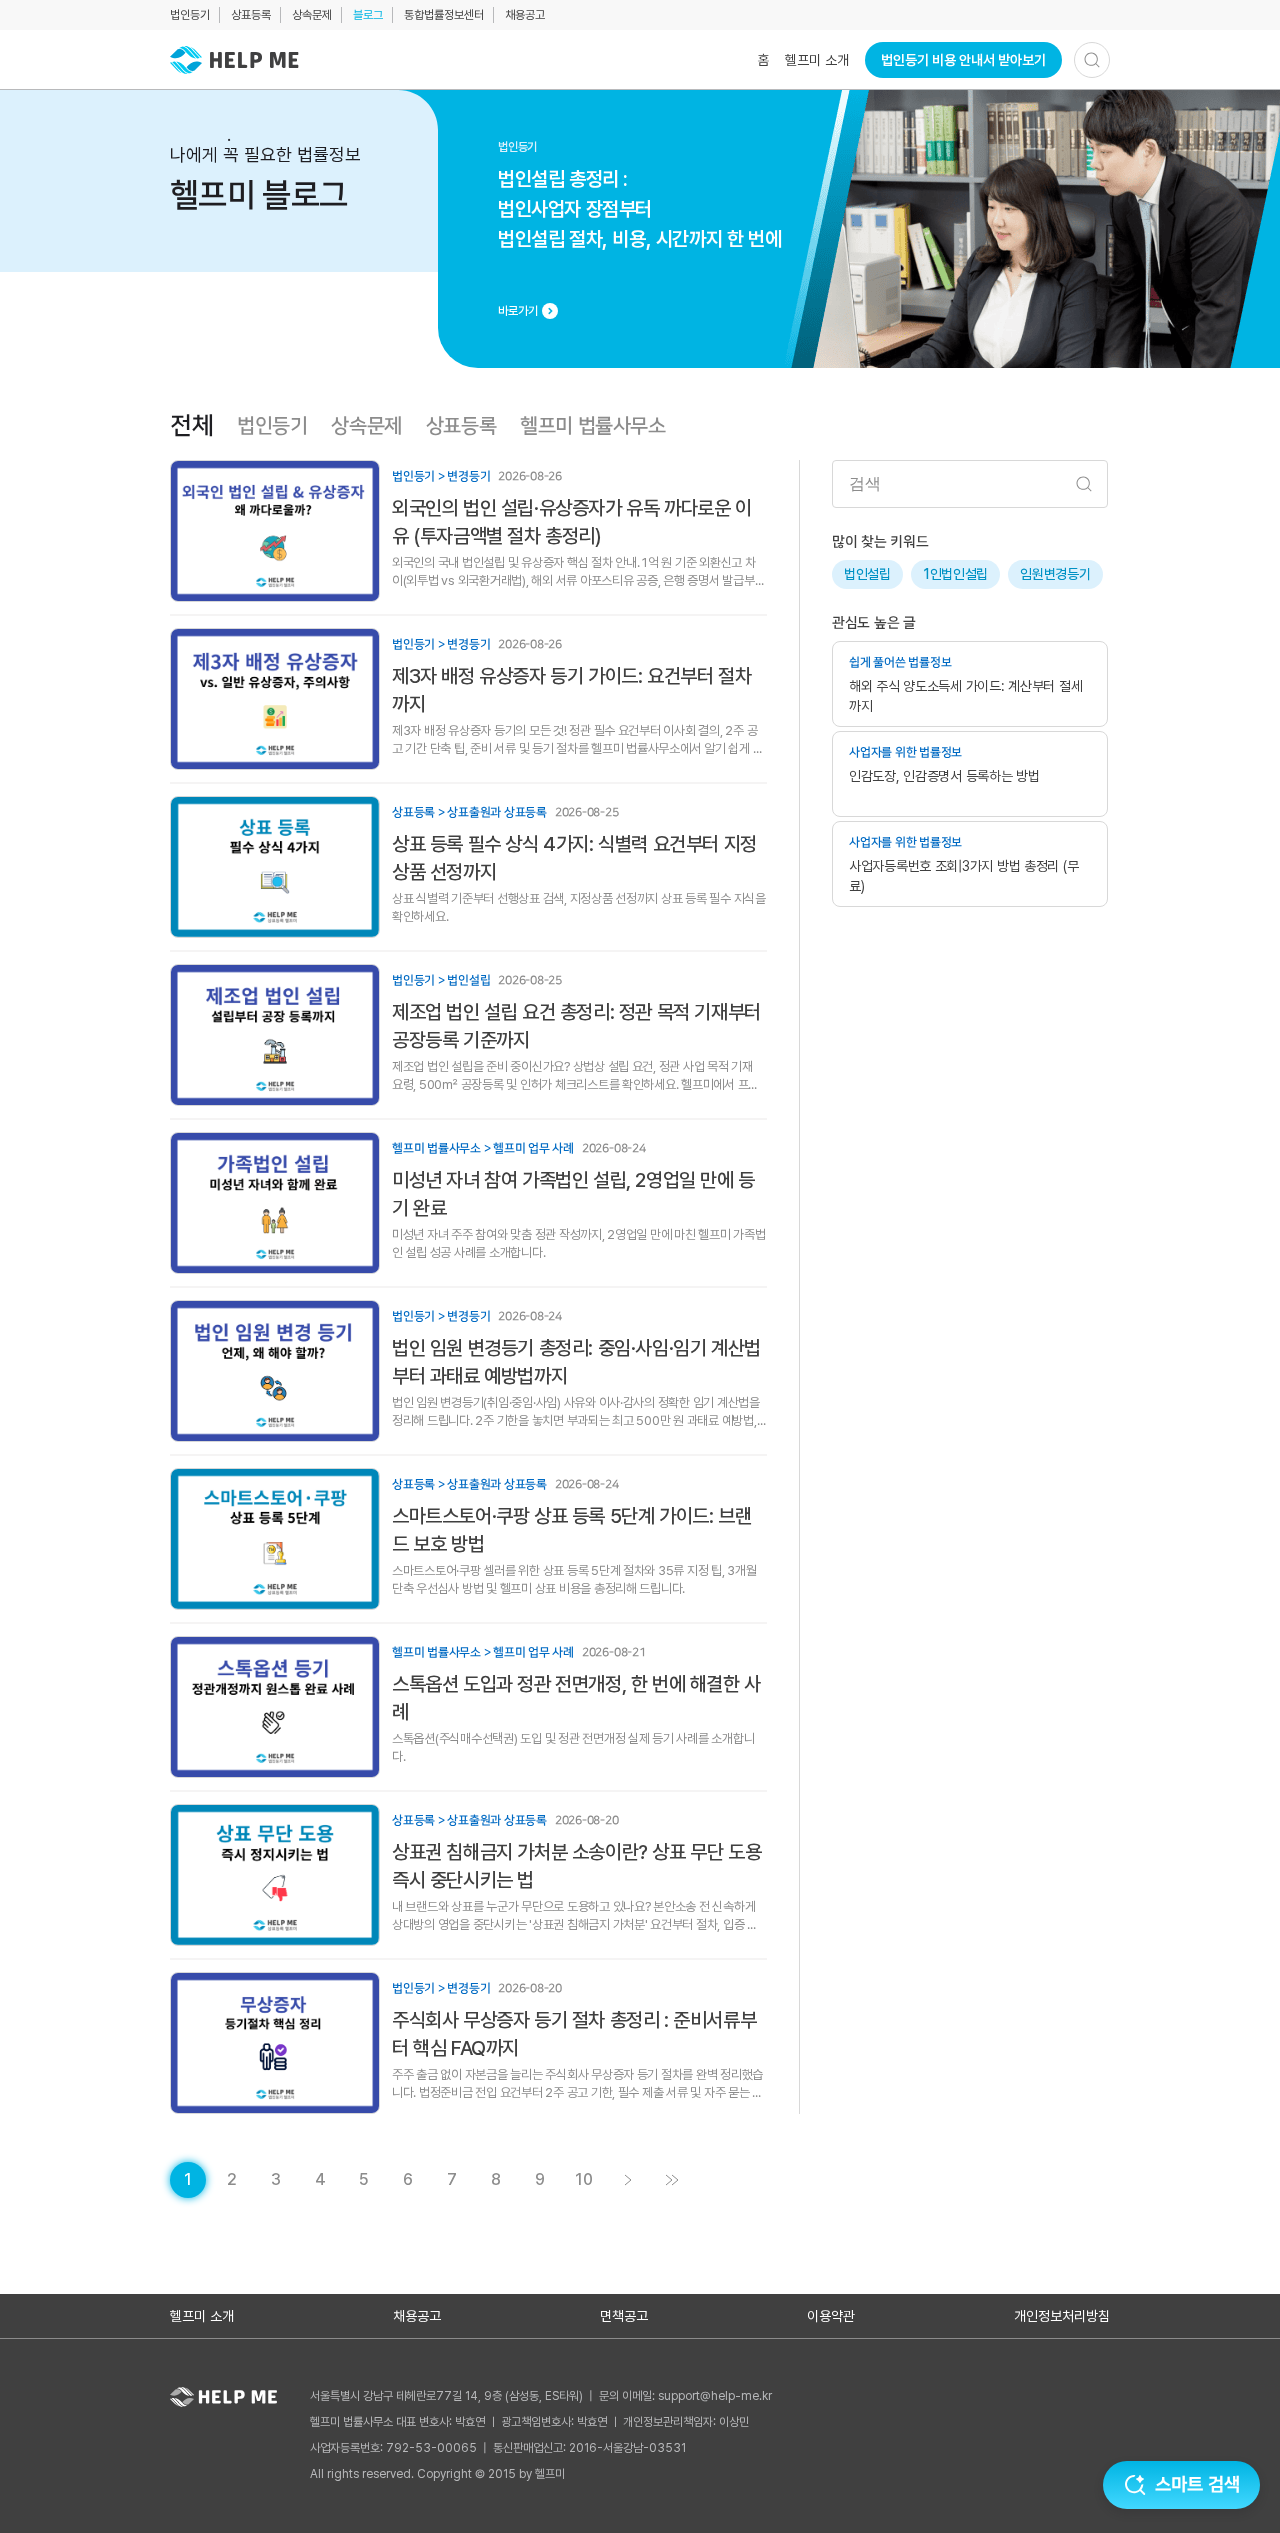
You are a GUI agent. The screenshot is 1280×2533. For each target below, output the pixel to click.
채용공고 (525, 15)
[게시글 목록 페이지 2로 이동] (628, 2180)
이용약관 (831, 2316)
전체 (191, 426)
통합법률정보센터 (444, 15)
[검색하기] (1092, 60)
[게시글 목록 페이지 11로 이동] (672, 2180)
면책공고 (624, 2316)
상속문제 (312, 15)
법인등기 (190, 15)
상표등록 (251, 15)
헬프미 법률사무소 (592, 426)
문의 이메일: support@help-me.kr (685, 2396)
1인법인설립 (955, 574)
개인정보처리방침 (1062, 2316)
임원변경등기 (1055, 574)
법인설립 (867, 574)
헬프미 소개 (817, 60)
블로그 (368, 15)
